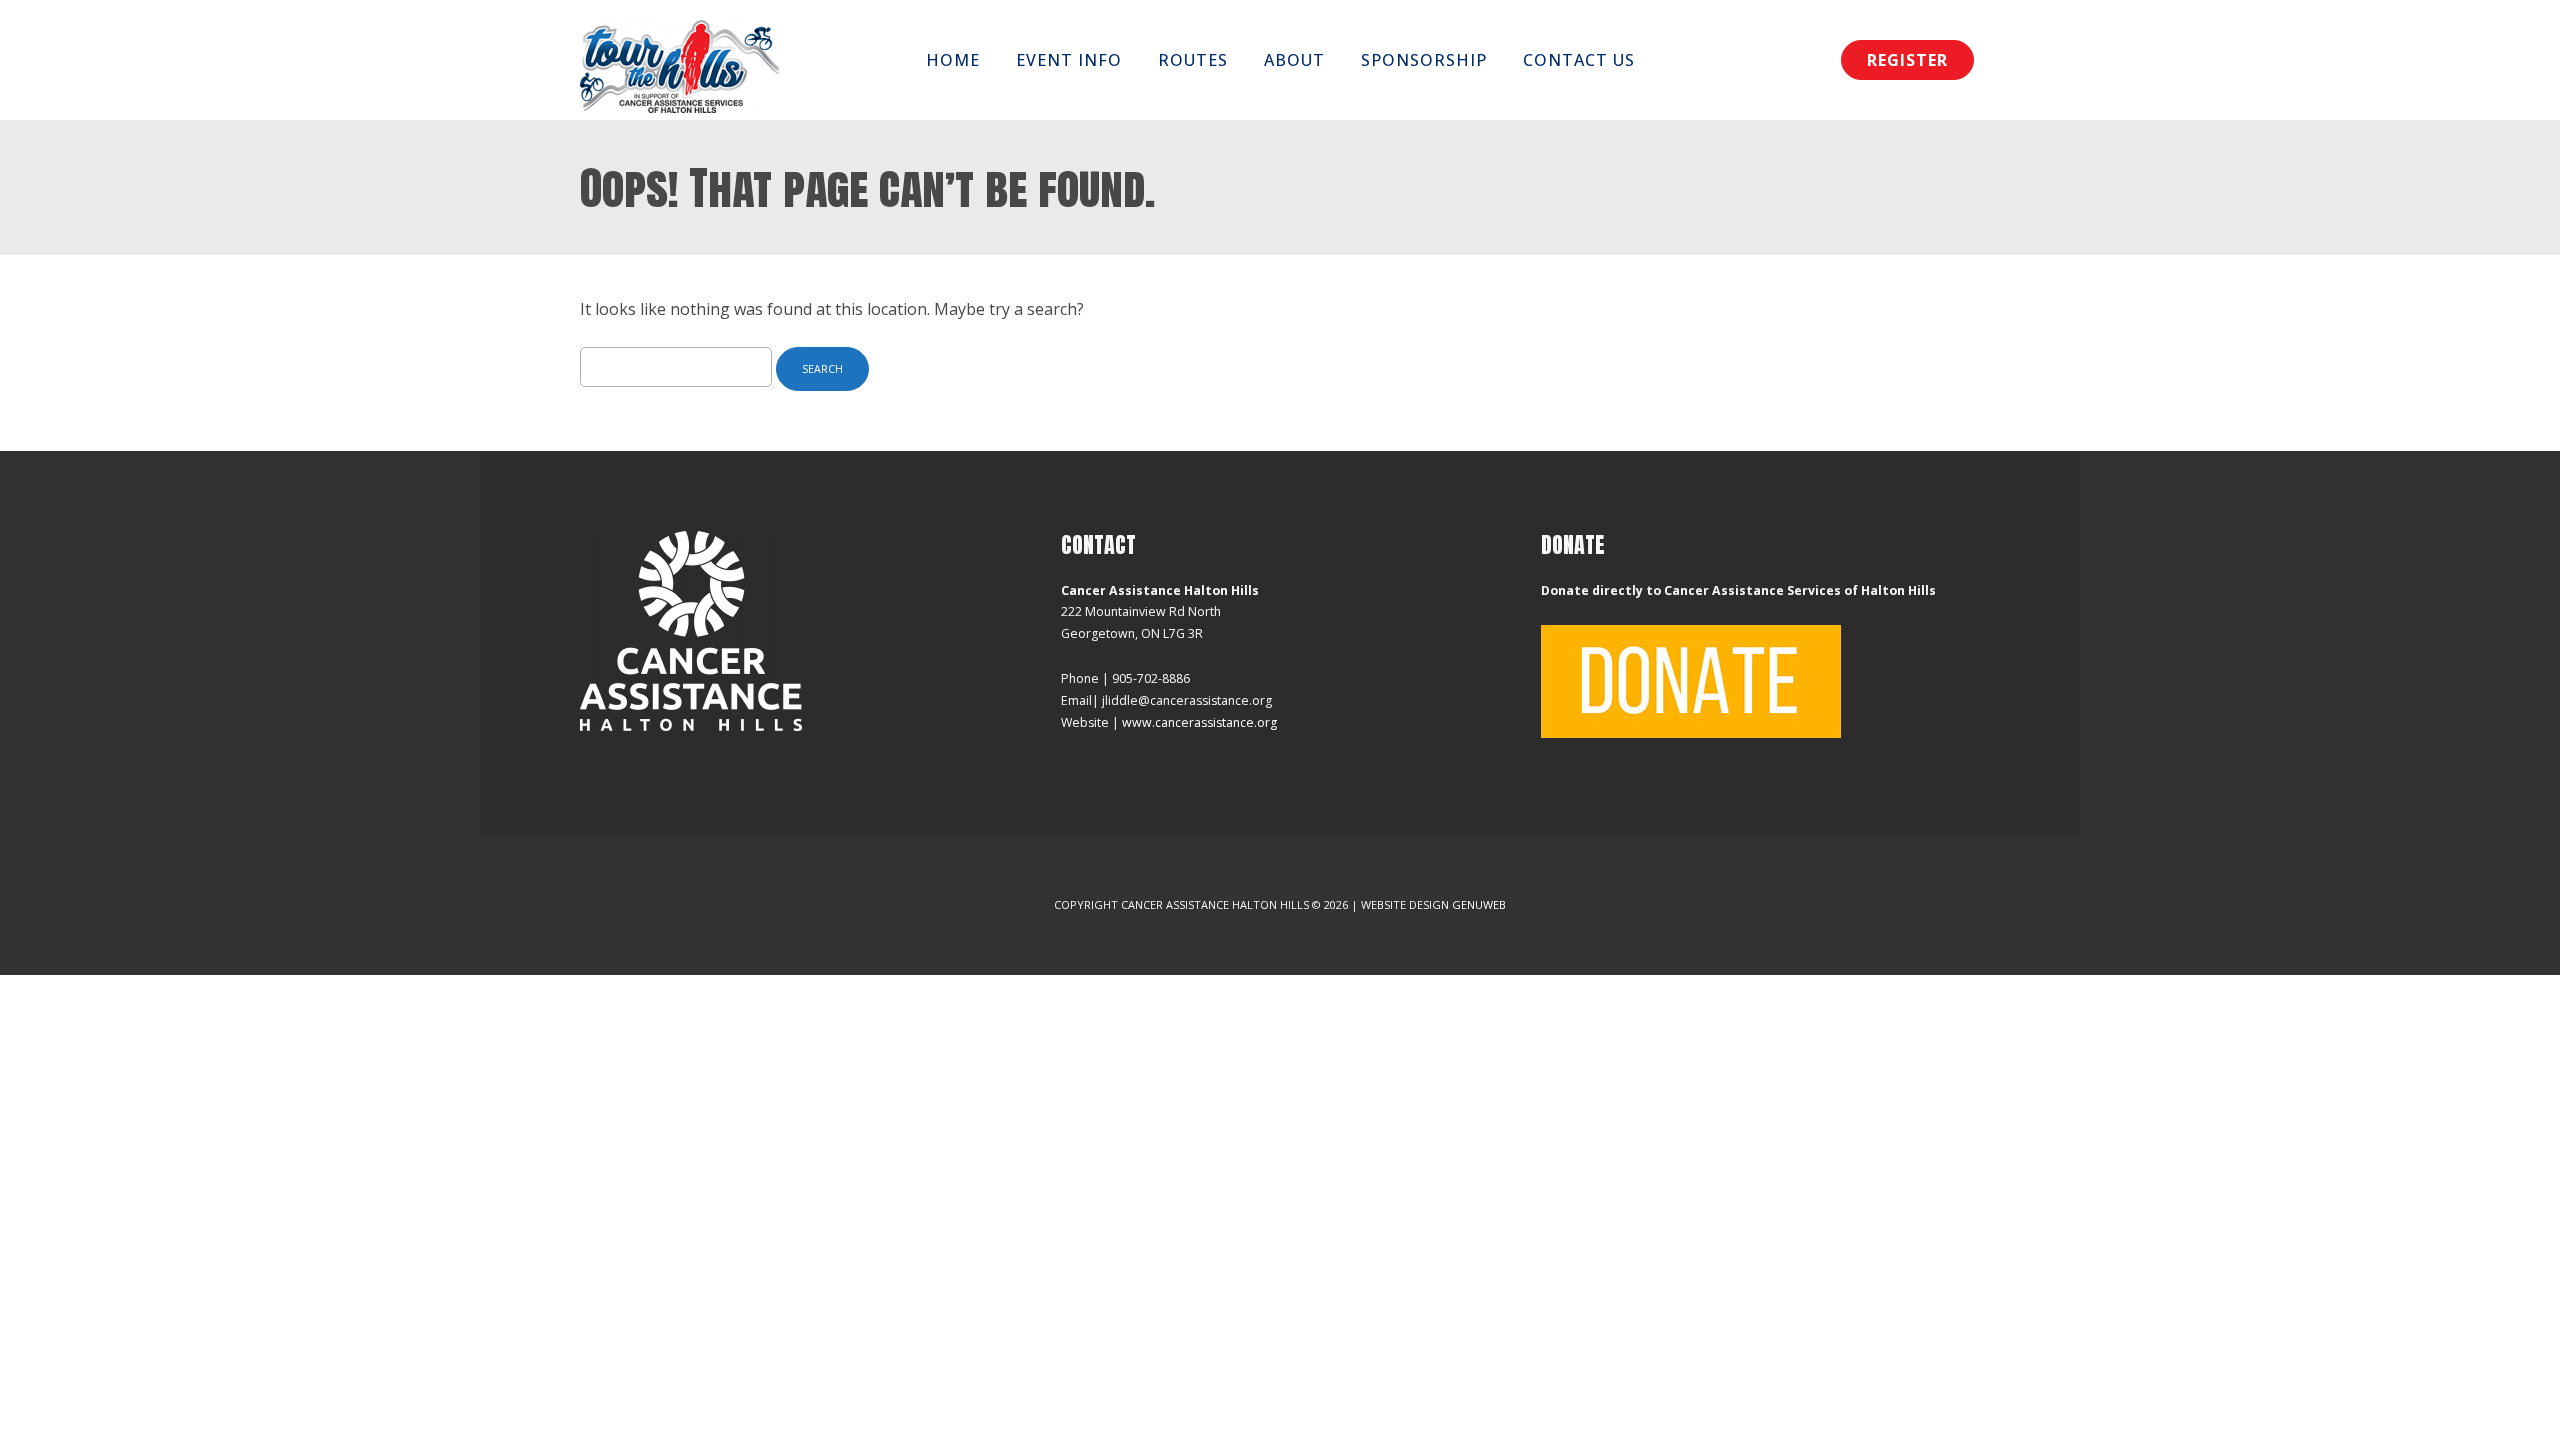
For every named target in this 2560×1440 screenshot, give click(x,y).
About (1294, 60)
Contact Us (1579, 60)
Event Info (1069, 60)
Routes (1193, 60)
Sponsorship (1424, 60)
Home (953, 60)
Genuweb (1479, 904)
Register (1907, 60)
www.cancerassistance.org (1199, 722)
